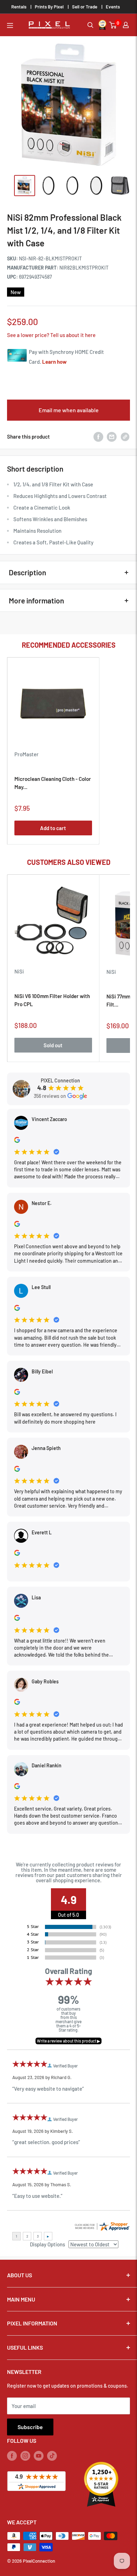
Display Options (47, 2244)
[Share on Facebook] (98, 436)
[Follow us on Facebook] (12, 2455)
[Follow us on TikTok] (52, 2455)
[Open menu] (10, 25)
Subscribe (30, 2427)
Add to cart (53, 828)
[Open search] (90, 25)
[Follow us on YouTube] (39, 2455)
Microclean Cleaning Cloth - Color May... (53, 783)
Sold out (53, 1045)
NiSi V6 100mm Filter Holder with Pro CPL (52, 1000)
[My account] (126, 25)
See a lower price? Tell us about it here (51, 335)
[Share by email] (112, 436)
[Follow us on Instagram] (25, 2455)
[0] (113, 25)
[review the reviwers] (17, 1141)
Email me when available (69, 410)
